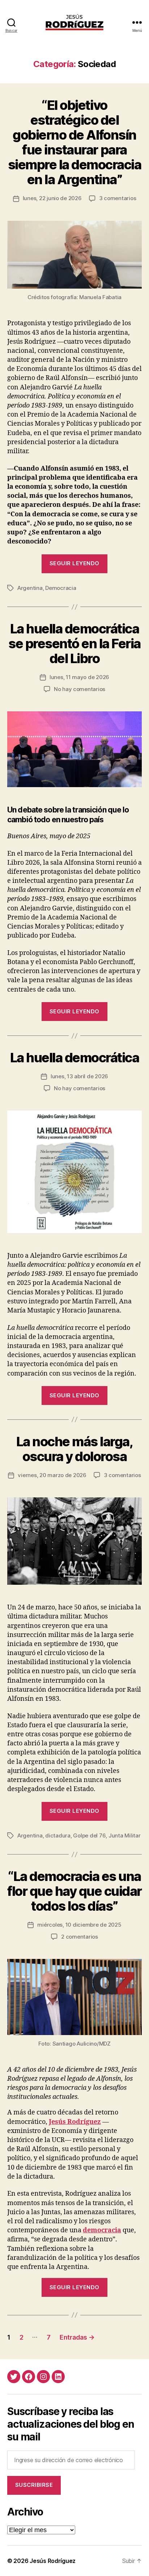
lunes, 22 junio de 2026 (52, 198)
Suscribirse (34, 2485)
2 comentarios (80, 1937)
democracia (102, 2230)
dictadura (58, 1835)
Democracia (61, 588)
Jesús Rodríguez (75, 2122)
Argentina (30, 588)
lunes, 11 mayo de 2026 (79, 677)
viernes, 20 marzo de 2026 (52, 1475)
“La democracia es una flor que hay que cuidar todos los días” (74, 1891)
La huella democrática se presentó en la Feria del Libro (74, 644)
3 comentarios (118, 198)
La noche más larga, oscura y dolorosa (75, 1449)
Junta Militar (125, 1835)
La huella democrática (75, 1058)
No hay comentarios (80, 689)
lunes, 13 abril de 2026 (79, 1076)
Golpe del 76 (89, 1835)
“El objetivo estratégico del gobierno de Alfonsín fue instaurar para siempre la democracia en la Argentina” (75, 142)
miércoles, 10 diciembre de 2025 (79, 1925)
